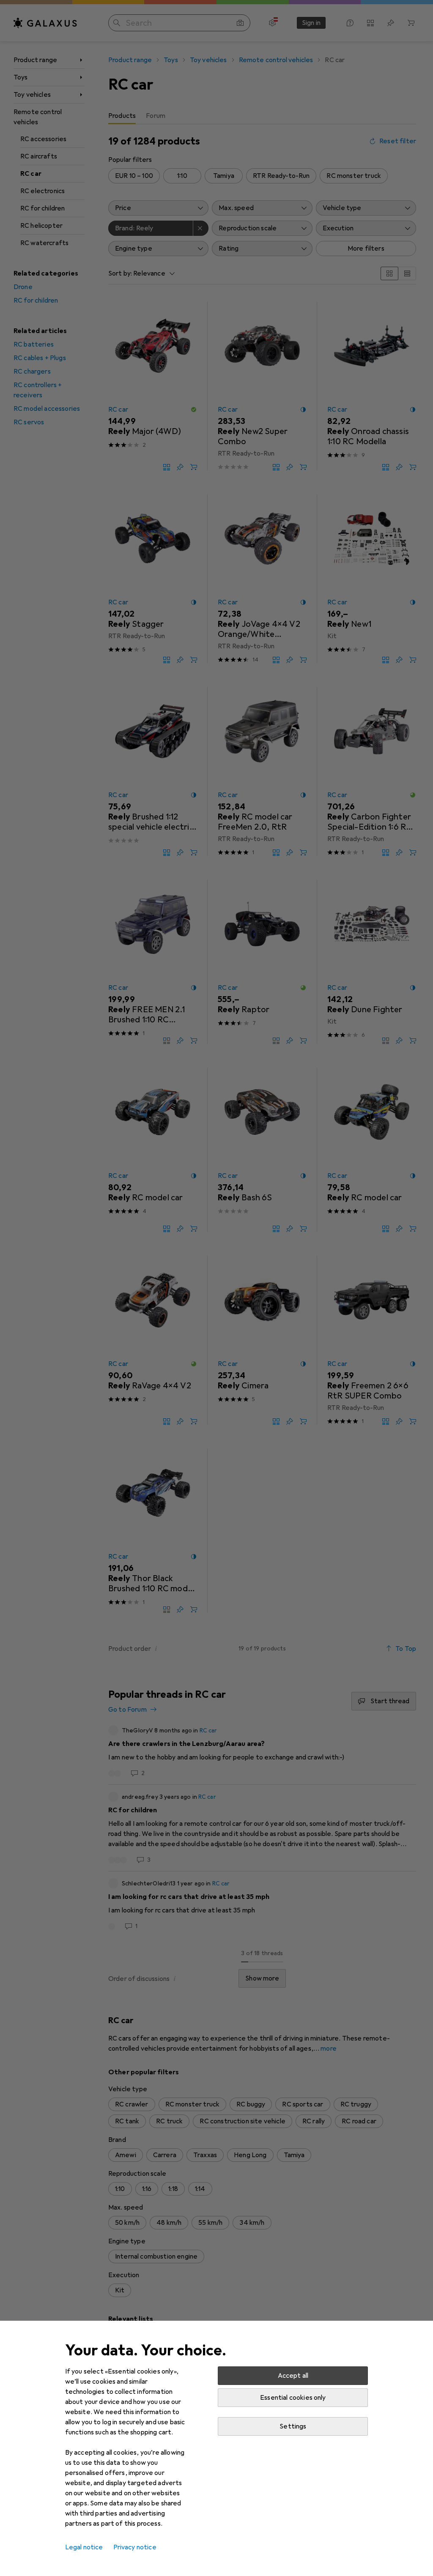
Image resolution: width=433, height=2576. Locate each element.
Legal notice (84, 2547)
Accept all (293, 2376)
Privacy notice (135, 2547)
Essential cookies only (293, 2398)
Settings (293, 2426)
